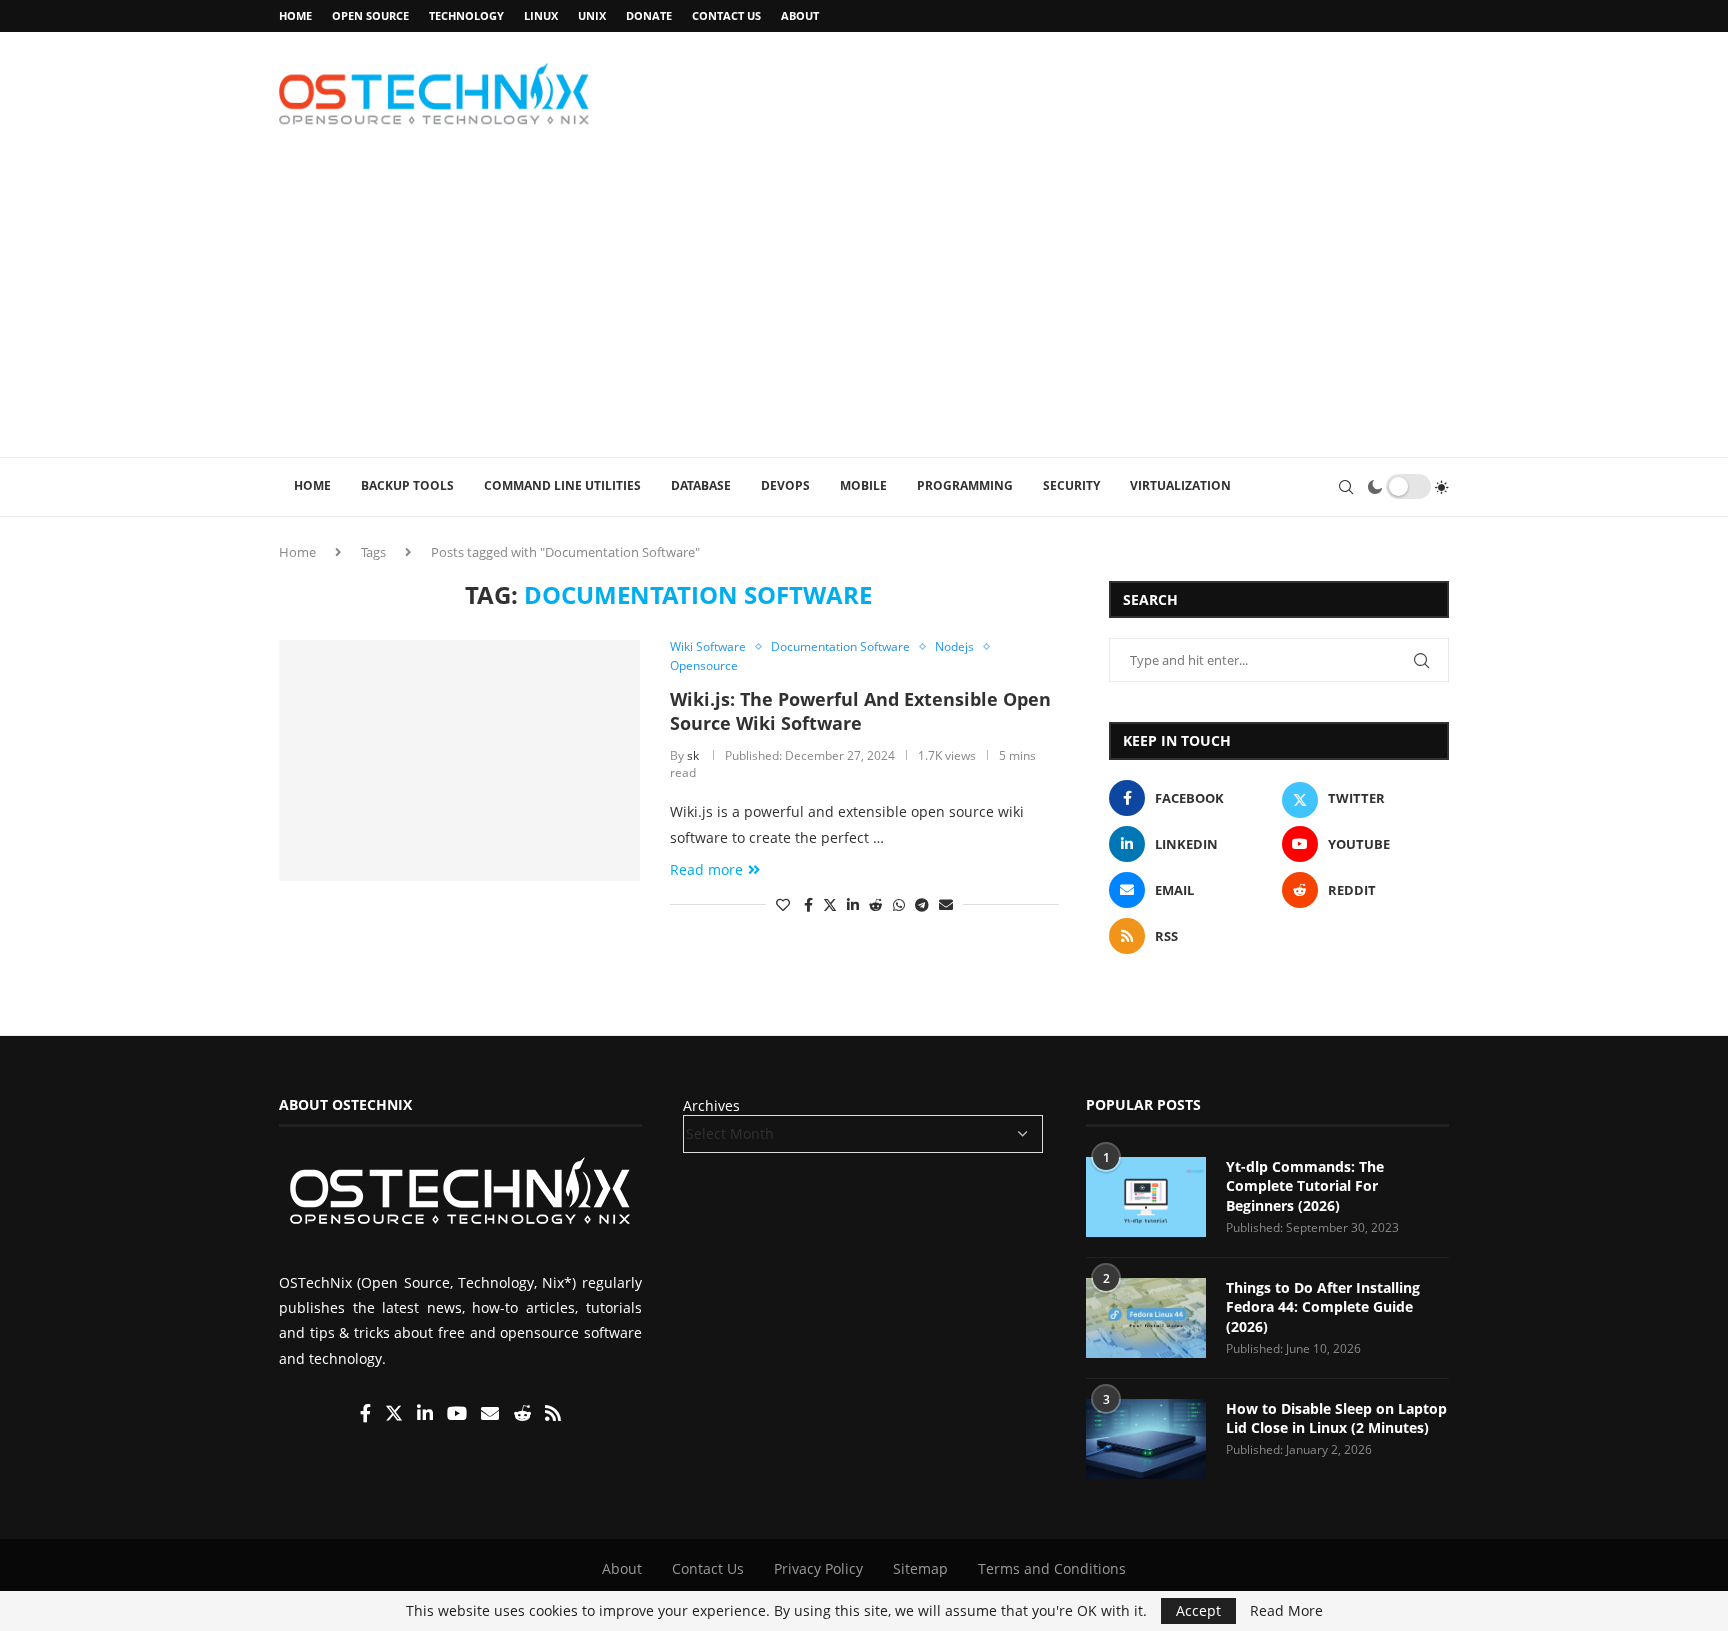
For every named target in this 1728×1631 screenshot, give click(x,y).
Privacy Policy (818, 1568)
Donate (649, 15)
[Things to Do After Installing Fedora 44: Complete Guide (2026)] (1146, 1318)
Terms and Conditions (1052, 1568)
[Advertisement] (864, 307)
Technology (466, 15)
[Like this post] (783, 904)
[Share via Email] (946, 904)
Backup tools (407, 485)
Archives (711, 1105)
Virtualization (1180, 485)
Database (701, 485)
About (800, 15)
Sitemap (920, 1568)
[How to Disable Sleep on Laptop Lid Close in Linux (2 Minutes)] (1146, 1439)
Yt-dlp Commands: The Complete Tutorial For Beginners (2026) (1305, 1186)
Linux (541, 15)
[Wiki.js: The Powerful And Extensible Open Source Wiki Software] (459, 760)
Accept (1198, 1610)
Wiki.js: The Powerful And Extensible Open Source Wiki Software (860, 711)
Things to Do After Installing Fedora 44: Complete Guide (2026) (1323, 1307)
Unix (592, 15)
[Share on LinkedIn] (853, 904)
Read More (1286, 1611)
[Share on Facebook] (808, 904)
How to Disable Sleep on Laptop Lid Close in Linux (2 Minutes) (1336, 1418)
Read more (706, 869)
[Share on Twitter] (830, 904)
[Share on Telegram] (922, 904)
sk (693, 755)
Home (295, 15)
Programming (965, 485)
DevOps (785, 485)
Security (1071, 485)
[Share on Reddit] (876, 904)
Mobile (863, 485)
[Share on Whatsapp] (899, 904)
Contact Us (726, 15)
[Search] (1346, 487)
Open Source (370, 15)
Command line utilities (562, 485)
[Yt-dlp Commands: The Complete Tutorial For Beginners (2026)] (1146, 1197)
